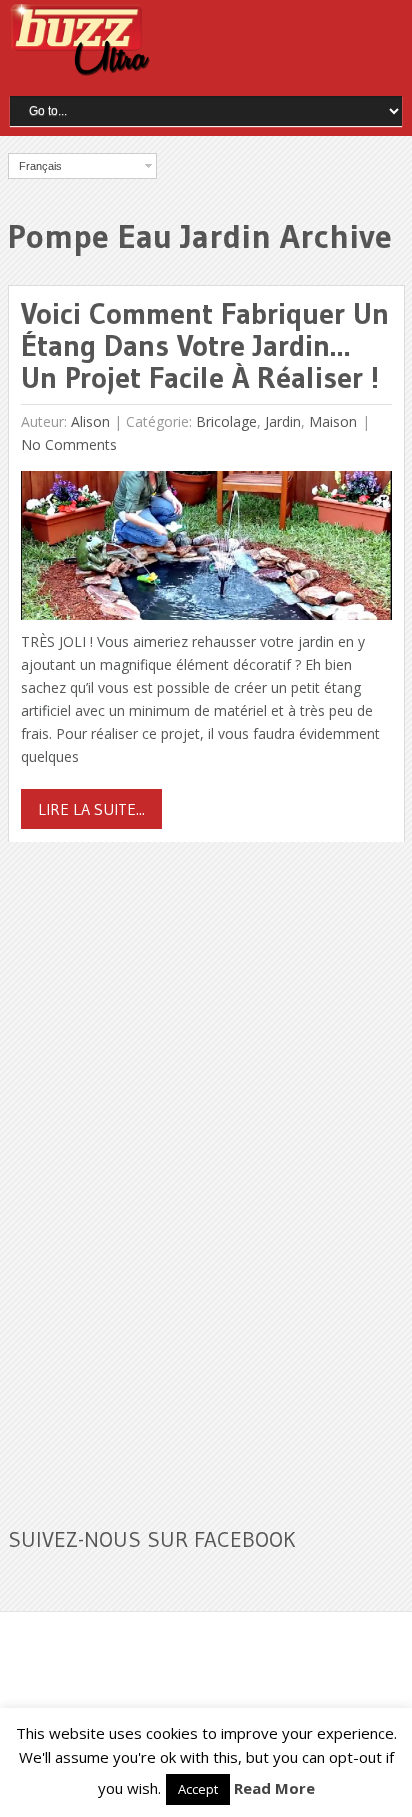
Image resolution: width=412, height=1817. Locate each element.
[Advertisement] (158, 1172)
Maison (333, 421)
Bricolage (226, 421)
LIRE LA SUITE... (91, 809)
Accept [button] (198, 1789)
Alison (90, 421)
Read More (274, 1788)
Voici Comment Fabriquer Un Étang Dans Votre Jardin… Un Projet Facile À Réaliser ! (205, 345)
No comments (69, 444)
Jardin (283, 421)
